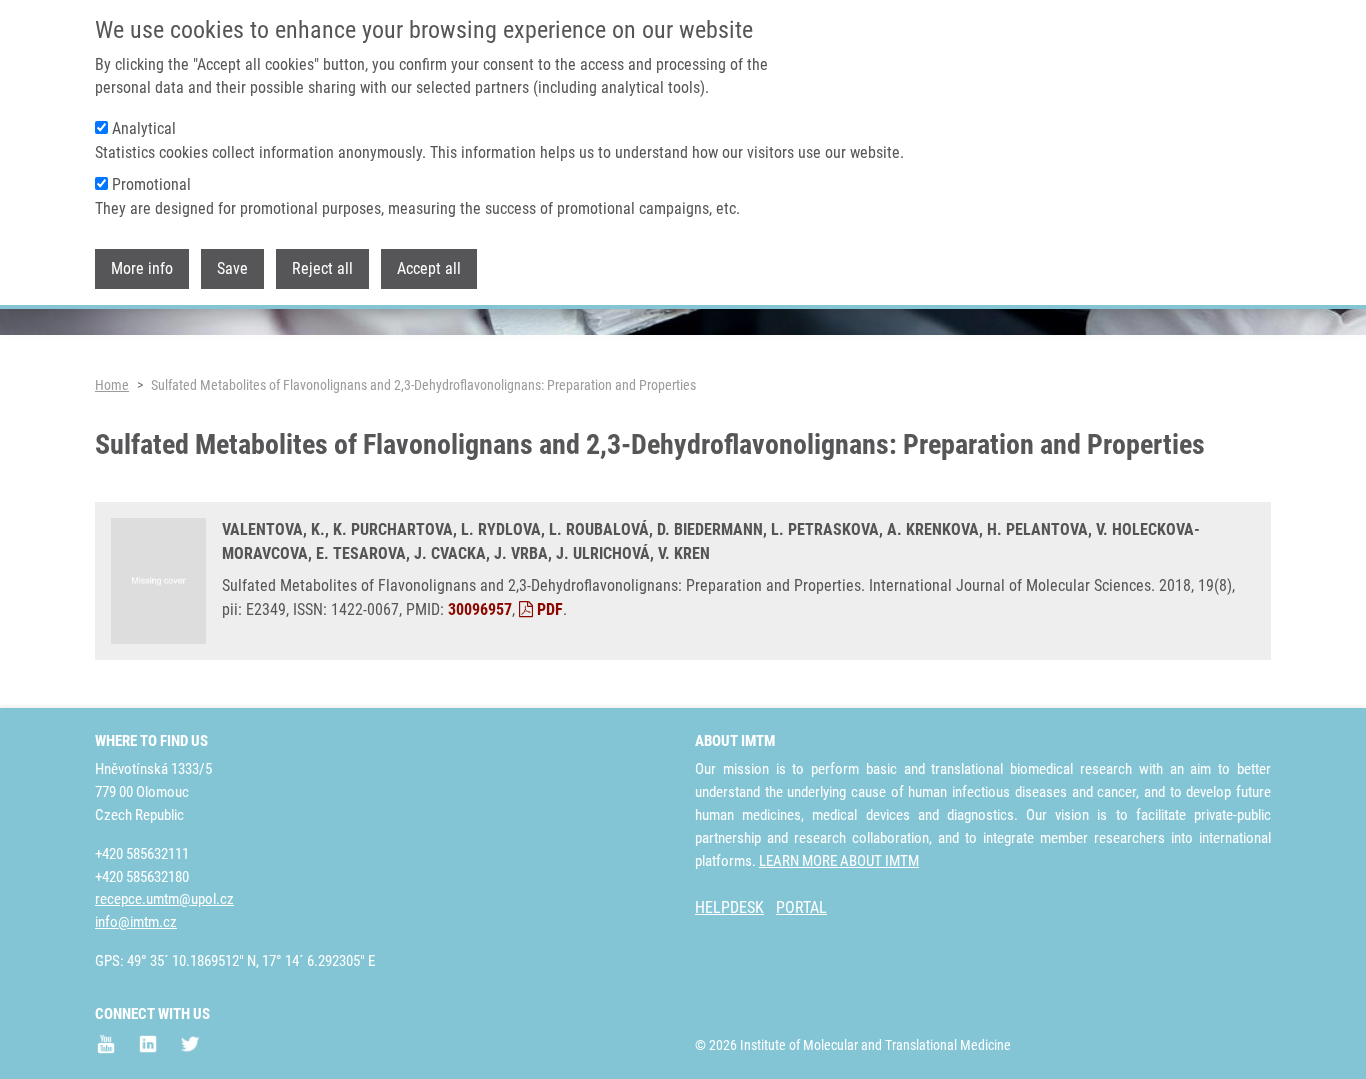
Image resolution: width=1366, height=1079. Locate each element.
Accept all (429, 268)
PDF (548, 609)
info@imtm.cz (136, 922)
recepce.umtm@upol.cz (164, 899)
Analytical (144, 128)
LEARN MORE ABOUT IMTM (839, 861)
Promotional (151, 184)
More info (142, 268)
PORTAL (801, 907)
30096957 (480, 609)
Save (232, 268)
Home (112, 385)
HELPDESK (729, 907)
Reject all (322, 268)
